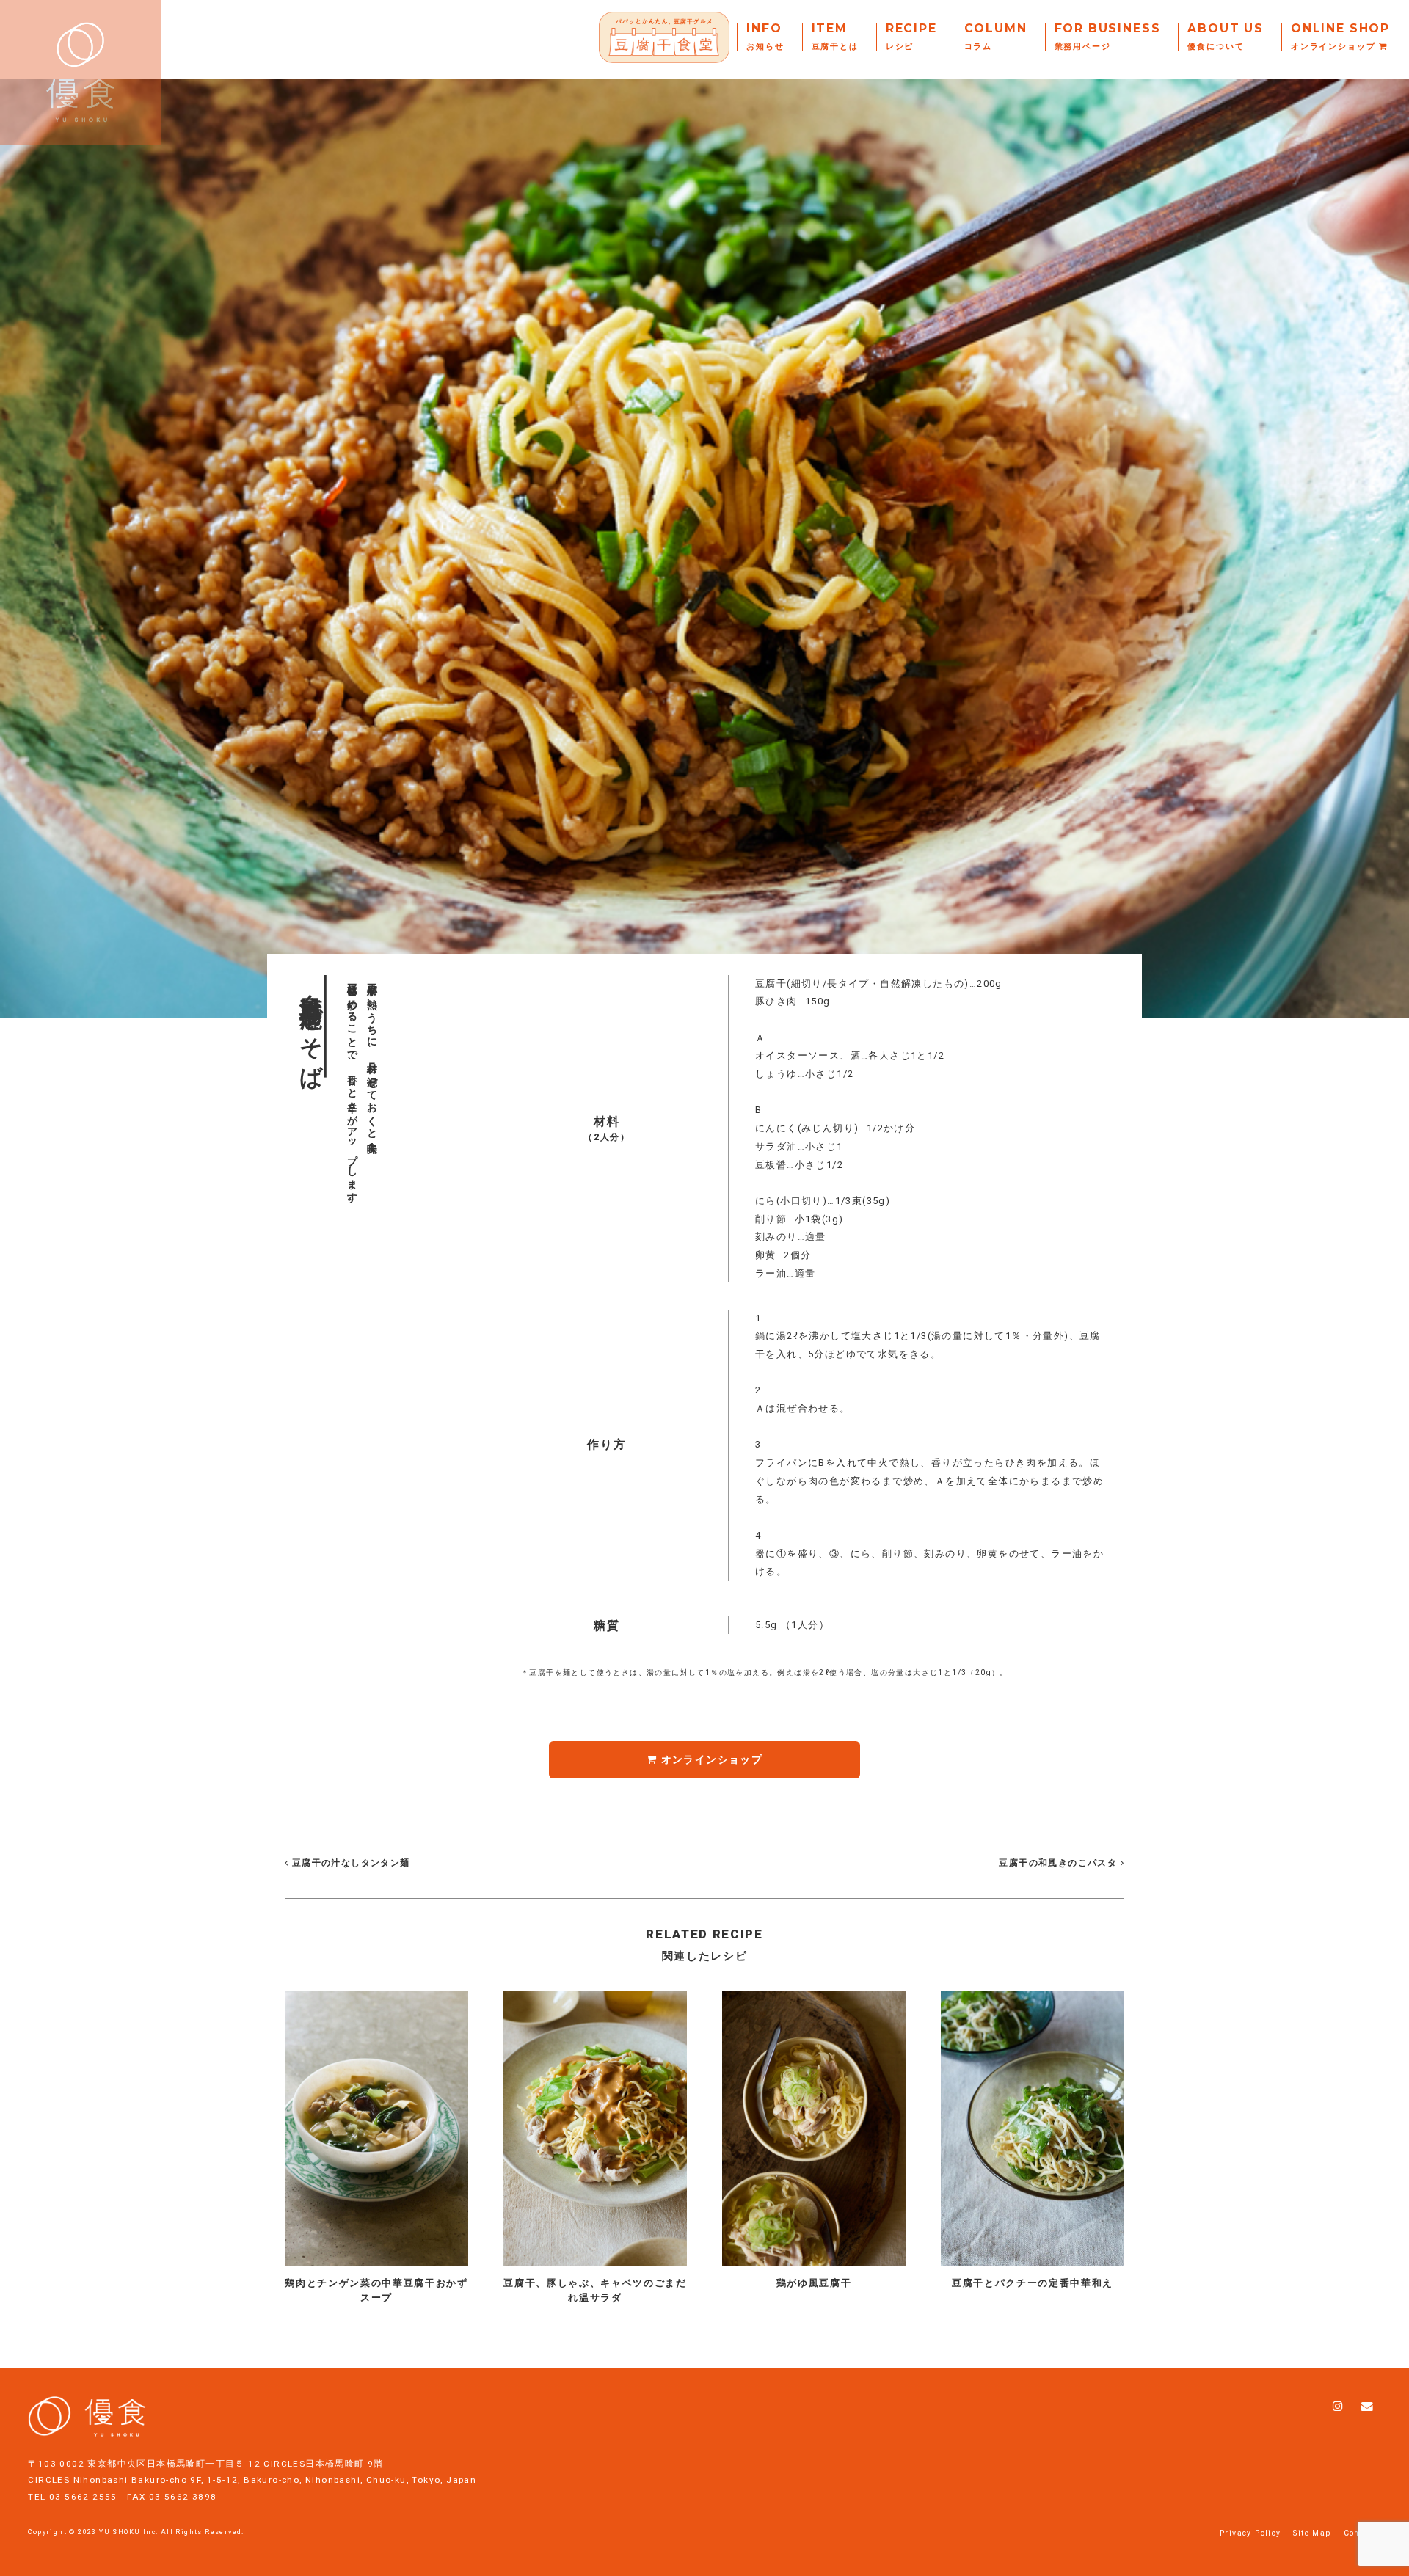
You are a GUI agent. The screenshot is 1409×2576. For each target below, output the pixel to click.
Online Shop (1340, 37)
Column (996, 37)
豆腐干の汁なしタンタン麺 (349, 1863)
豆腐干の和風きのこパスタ (1058, 1863)
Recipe (911, 37)
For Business (1108, 37)
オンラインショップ (710, 1759)
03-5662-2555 (83, 2497)
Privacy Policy (1250, 2533)
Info (765, 37)
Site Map (1312, 2533)
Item (835, 37)
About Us (1226, 37)
